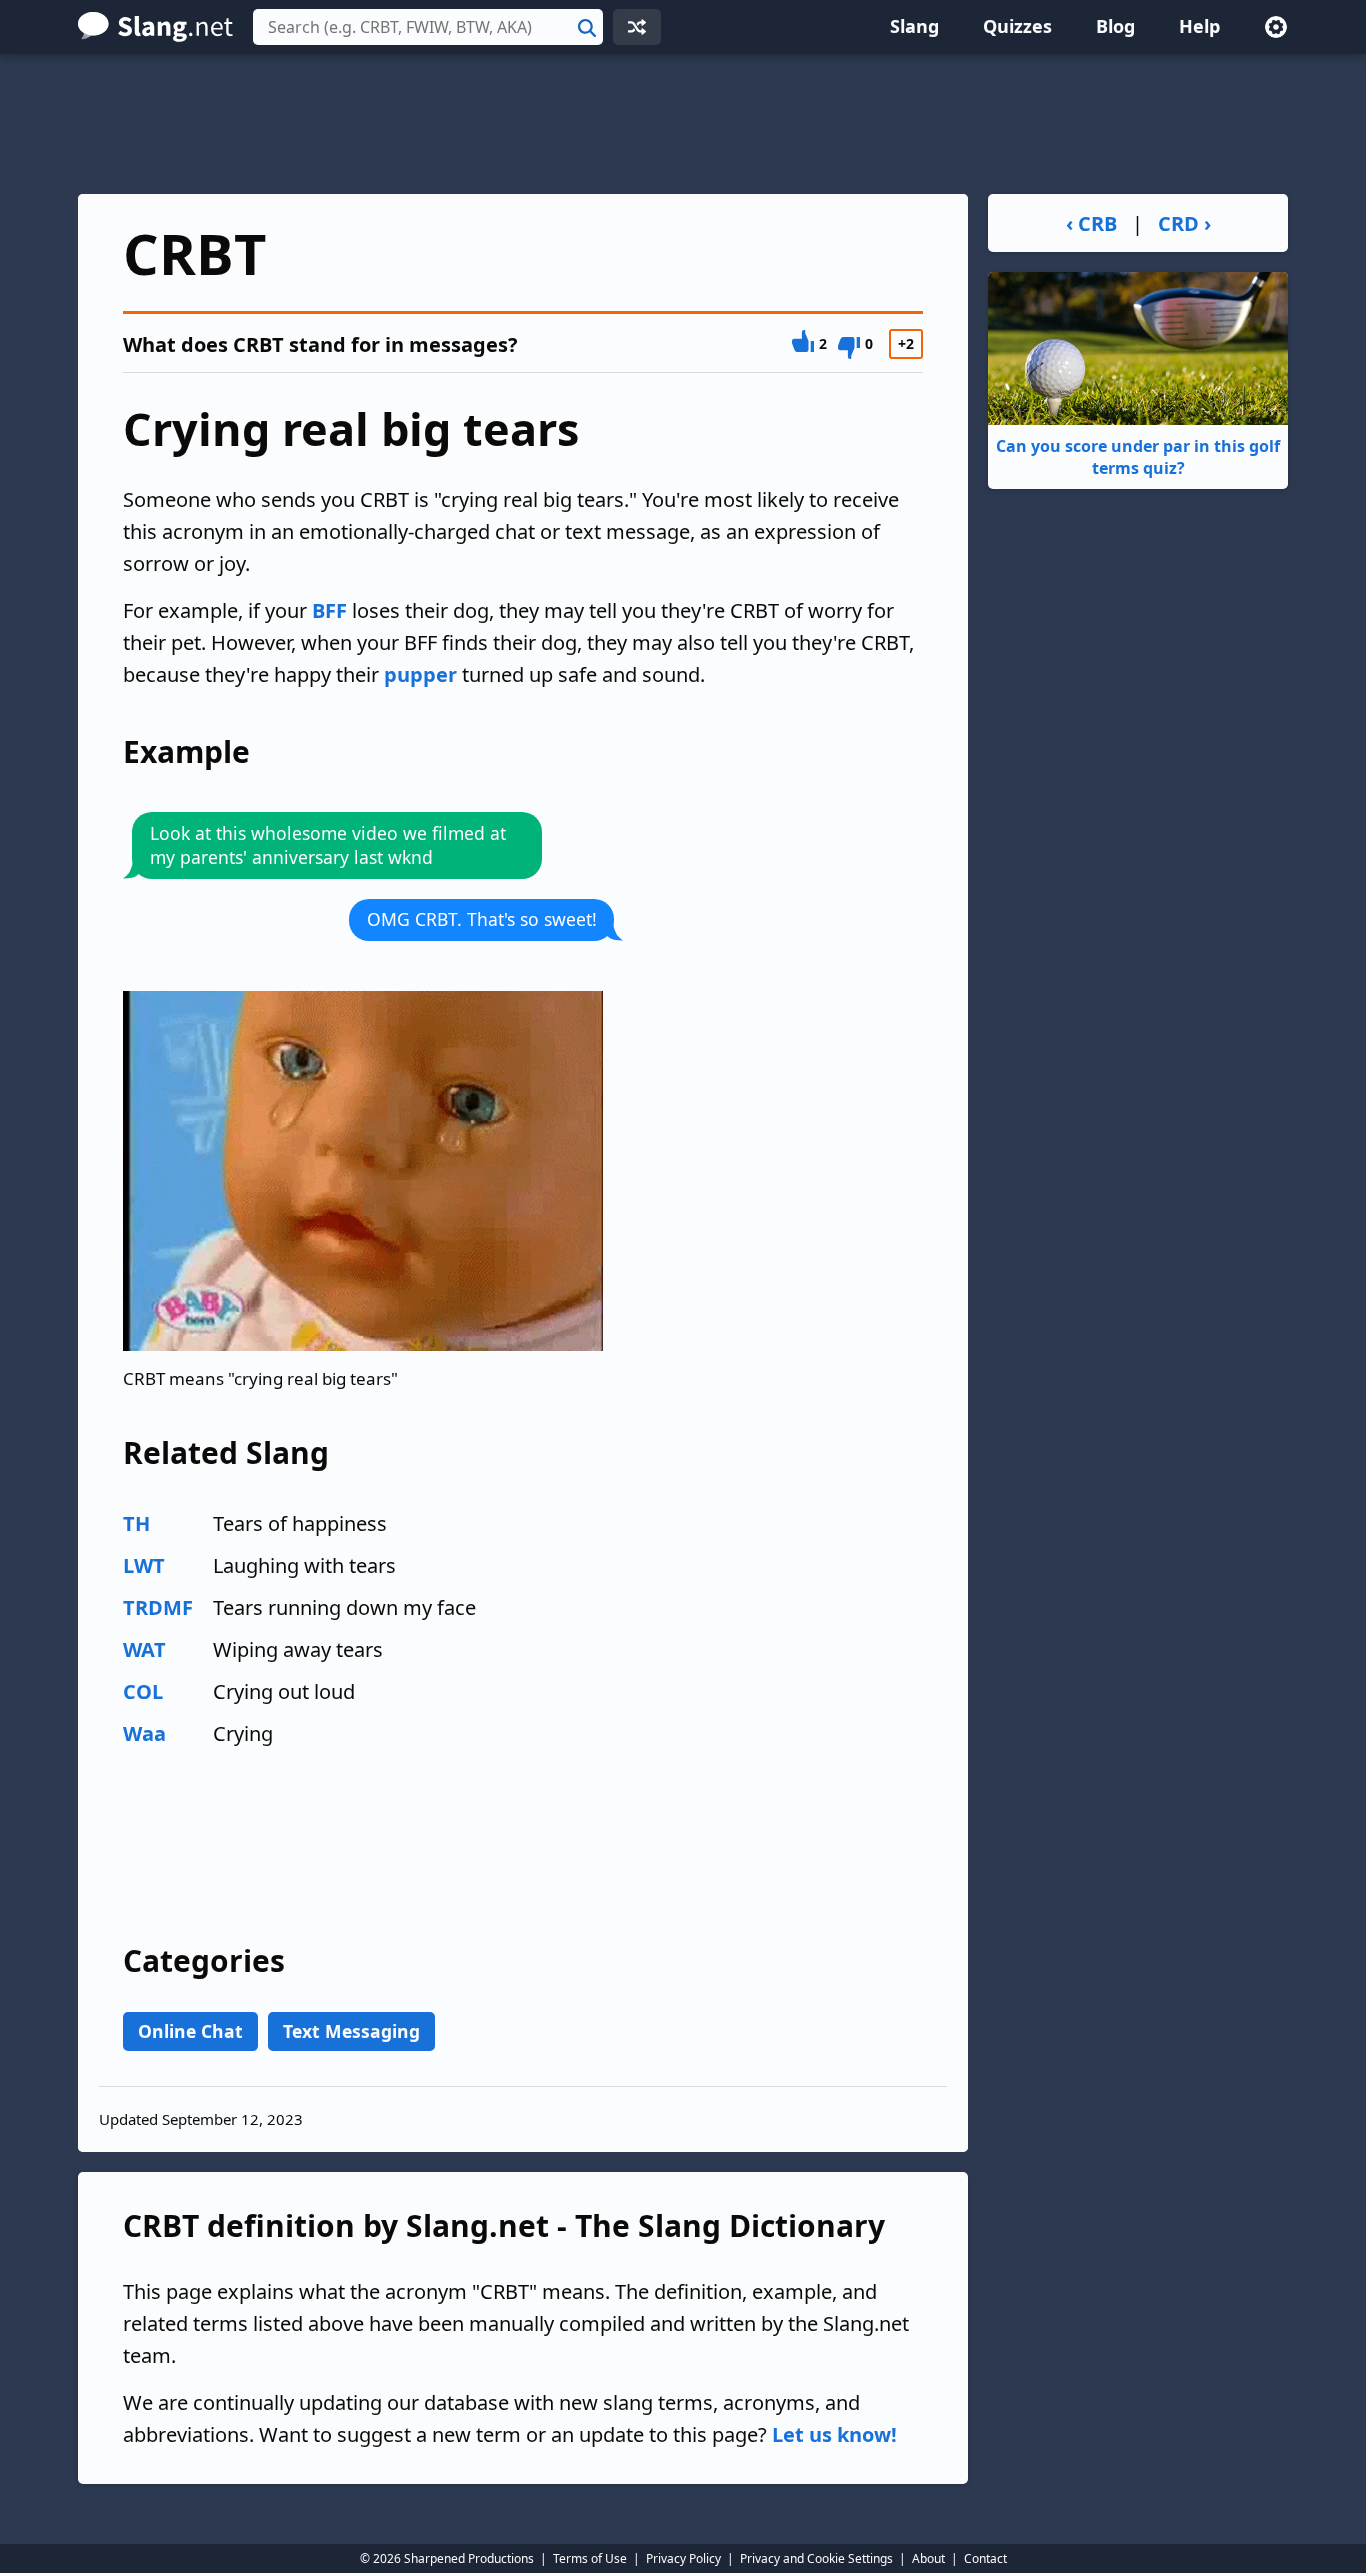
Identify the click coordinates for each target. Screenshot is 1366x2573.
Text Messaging (351, 2031)
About (928, 2558)
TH (136, 1523)
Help (1199, 26)
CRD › (1184, 223)
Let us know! (834, 2434)
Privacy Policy (683, 2558)
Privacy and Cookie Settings (816, 2558)
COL (143, 1691)
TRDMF (158, 1607)
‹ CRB (1091, 223)
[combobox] (428, 27)
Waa (144, 1733)
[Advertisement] (683, 124)
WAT (144, 1649)
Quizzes (1017, 26)
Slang (914, 26)
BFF (329, 610)
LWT (144, 1565)
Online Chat (190, 2031)
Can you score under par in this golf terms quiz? (1138, 457)
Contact (985, 2558)
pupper (420, 674)
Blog (1115, 26)
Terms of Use (590, 2558)
